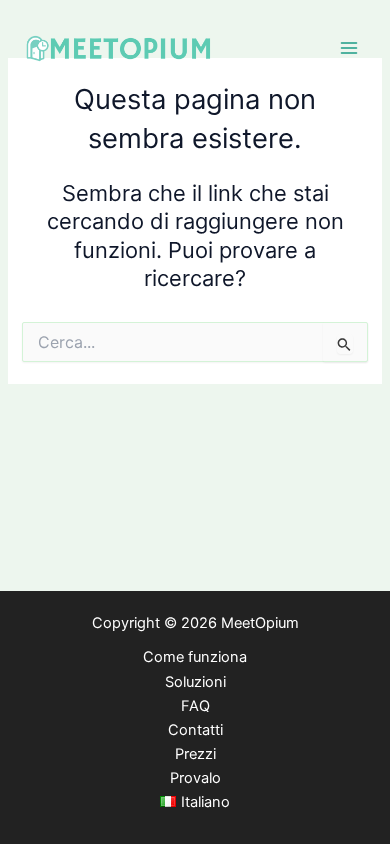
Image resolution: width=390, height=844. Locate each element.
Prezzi (195, 754)
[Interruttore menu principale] (349, 48)
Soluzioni (195, 682)
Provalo (195, 778)
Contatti (195, 730)
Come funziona (195, 657)
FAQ (195, 706)
